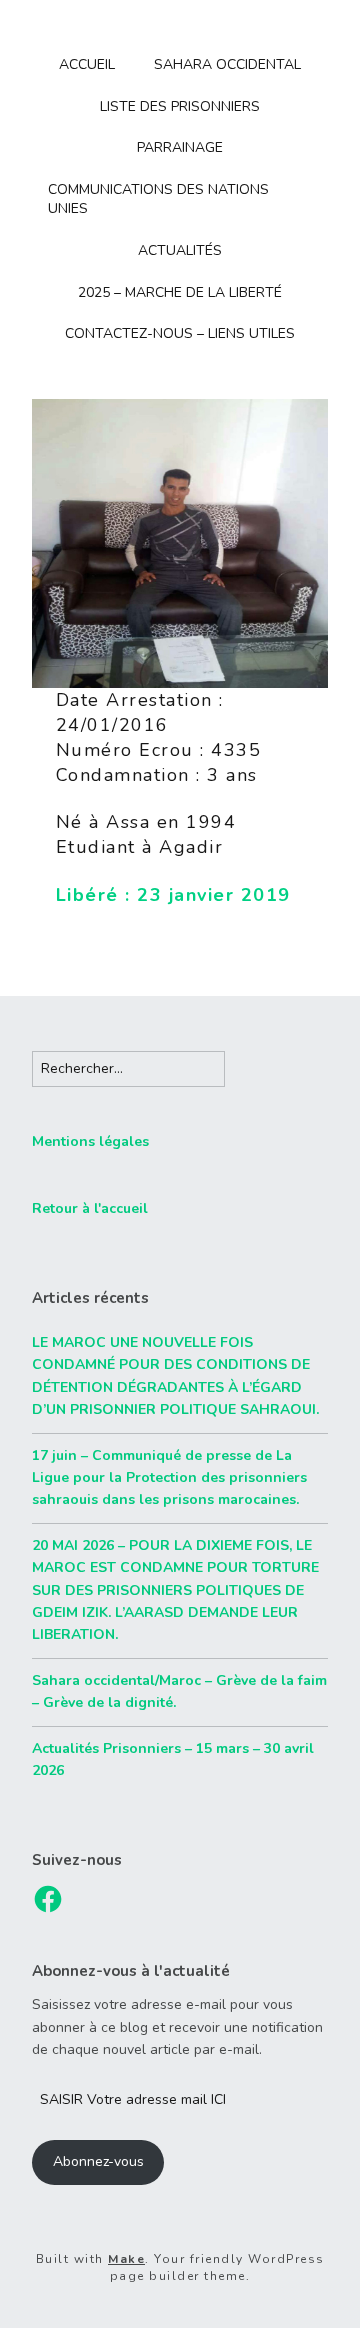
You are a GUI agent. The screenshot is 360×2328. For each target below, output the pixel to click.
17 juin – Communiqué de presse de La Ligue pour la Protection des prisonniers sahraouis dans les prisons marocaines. (169, 1478)
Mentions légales (90, 1141)
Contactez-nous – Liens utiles (180, 333)
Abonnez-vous (98, 2161)
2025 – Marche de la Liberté (180, 292)
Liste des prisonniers (180, 106)
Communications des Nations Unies (158, 199)
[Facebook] (48, 1899)
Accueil (87, 64)
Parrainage (180, 147)
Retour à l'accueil (90, 1208)
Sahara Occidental (227, 64)
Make (126, 2259)
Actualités (180, 250)
